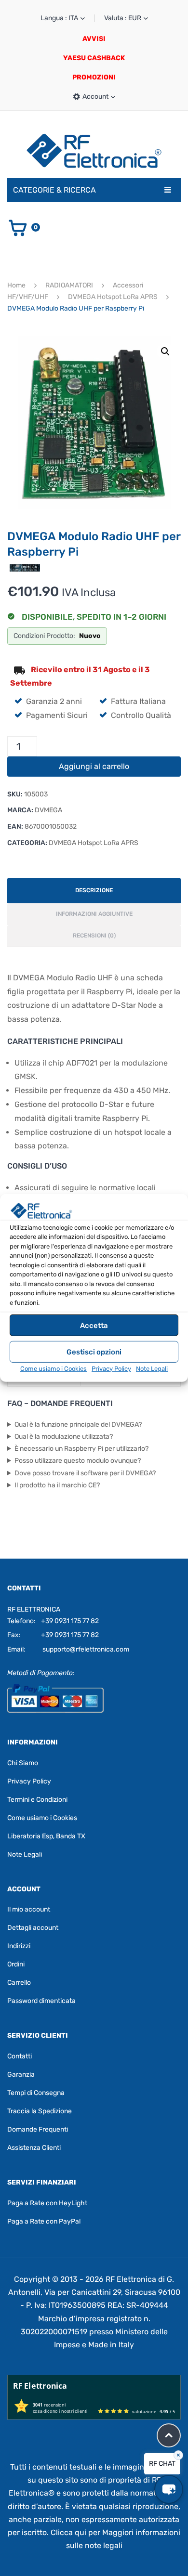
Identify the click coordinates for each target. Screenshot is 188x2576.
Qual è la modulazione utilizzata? (64, 1437)
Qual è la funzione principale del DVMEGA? (78, 1425)
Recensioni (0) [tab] (94, 936)
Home (16, 285)
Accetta (94, 1326)
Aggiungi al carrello (94, 766)
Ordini (16, 1964)
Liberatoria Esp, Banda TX (46, 1836)
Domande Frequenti (38, 2129)
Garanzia (21, 2075)
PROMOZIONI (94, 77)
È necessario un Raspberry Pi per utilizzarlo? (81, 1449)
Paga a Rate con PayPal (44, 2221)
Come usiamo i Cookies (54, 1369)
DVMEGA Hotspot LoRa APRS (113, 297)
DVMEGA (48, 810)
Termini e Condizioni (37, 1800)
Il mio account (29, 1909)
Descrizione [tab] (94, 890)
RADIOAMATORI (69, 285)
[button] (165, 351)
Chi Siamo (23, 1763)
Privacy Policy (111, 1369)
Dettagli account (33, 1928)
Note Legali (152, 1369)
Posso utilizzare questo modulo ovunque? (78, 1461)
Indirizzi (19, 1946)
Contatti (20, 2056)
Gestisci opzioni (94, 1352)
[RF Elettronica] (94, 150)
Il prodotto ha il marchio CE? (57, 1485)
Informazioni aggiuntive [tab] (94, 914)
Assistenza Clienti (34, 2148)
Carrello (19, 1983)
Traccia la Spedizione (40, 2111)
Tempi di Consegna (36, 2093)
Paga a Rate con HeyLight (47, 2203)
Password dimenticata (41, 2001)
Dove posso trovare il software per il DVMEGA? (85, 1473)
